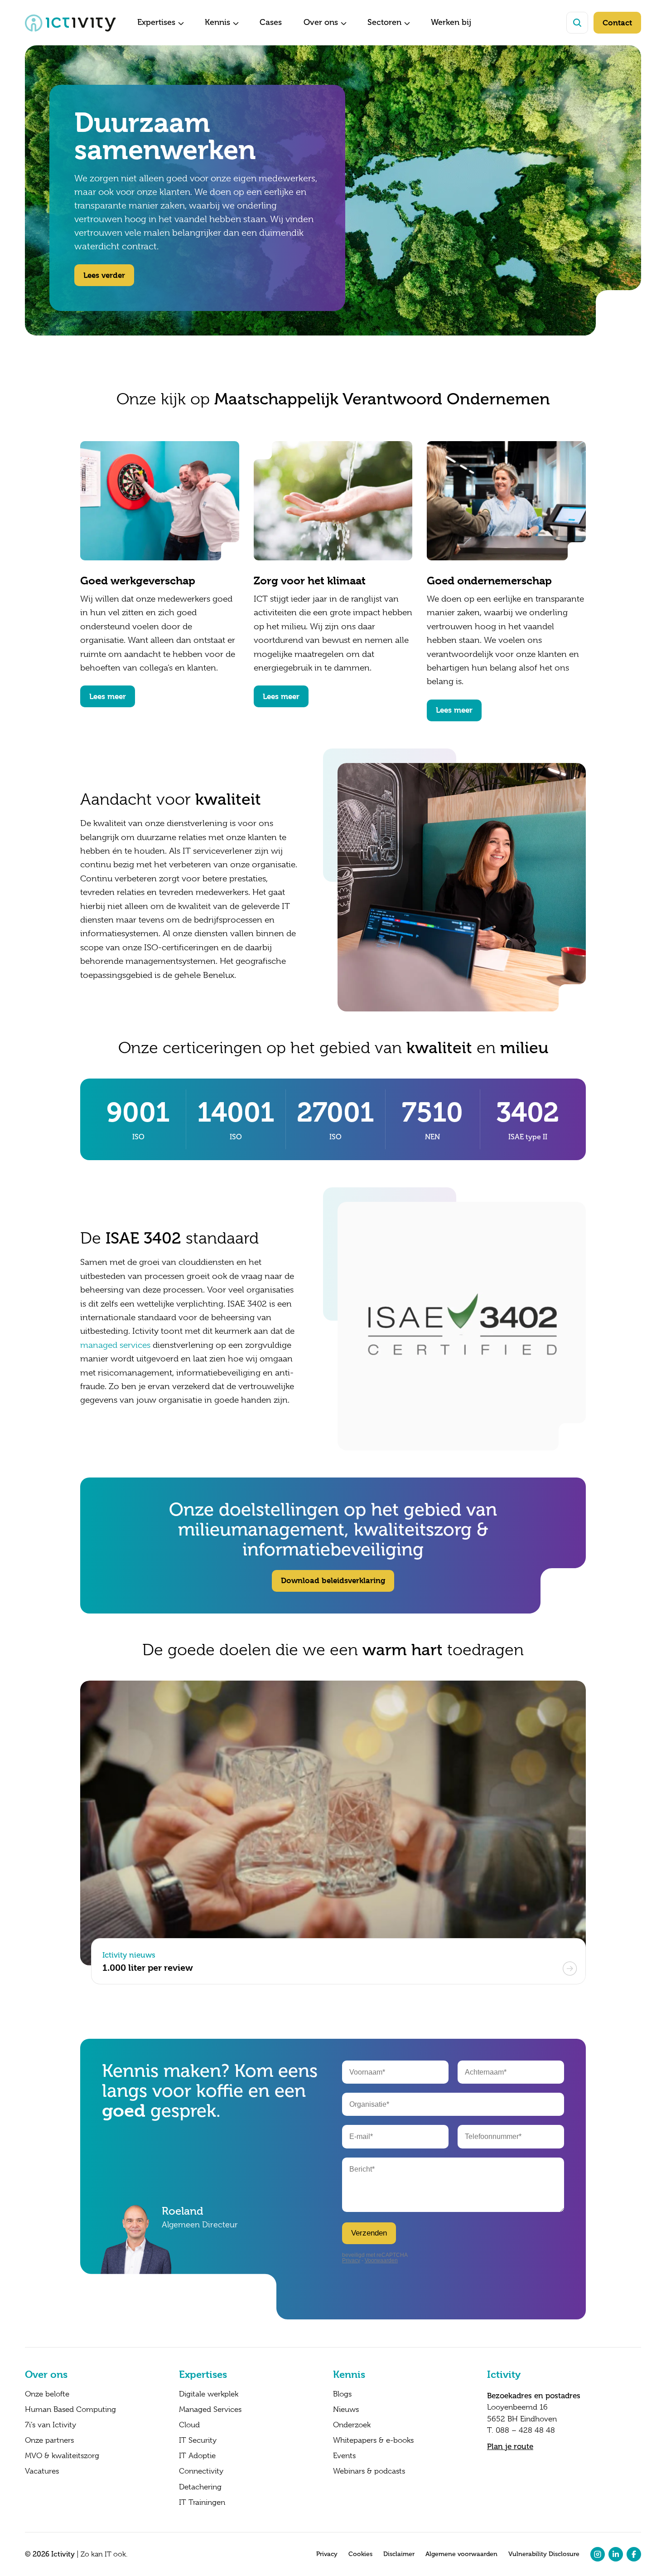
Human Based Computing (70, 2410)
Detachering (200, 2487)
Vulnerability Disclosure (544, 2554)
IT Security (198, 2440)
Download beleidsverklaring (333, 1580)
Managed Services (210, 2410)
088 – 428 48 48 (525, 2430)
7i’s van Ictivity (51, 2425)
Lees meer (108, 696)
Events (344, 2456)
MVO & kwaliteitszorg (62, 2456)
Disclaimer (399, 2554)
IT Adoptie (197, 2456)
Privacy (327, 2554)
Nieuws (346, 2410)
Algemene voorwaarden (461, 2554)
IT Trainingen (202, 2503)
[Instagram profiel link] (598, 2554)
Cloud (189, 2425)
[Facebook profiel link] (634, 2554)
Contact (617, 23)
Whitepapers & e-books (373, 2440)
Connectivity (201, 2471)
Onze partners (49, 2440)
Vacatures (42, 2471)
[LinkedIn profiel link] (616, 2554)
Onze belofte (47, 2394)
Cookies (360, 2554)
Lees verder (104, 275)
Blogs (342, 2394)
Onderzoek (352, 2425)
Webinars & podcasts (369, 2471)
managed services (115, 1345)
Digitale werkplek (209, 2394)
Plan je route (510, 2446)
